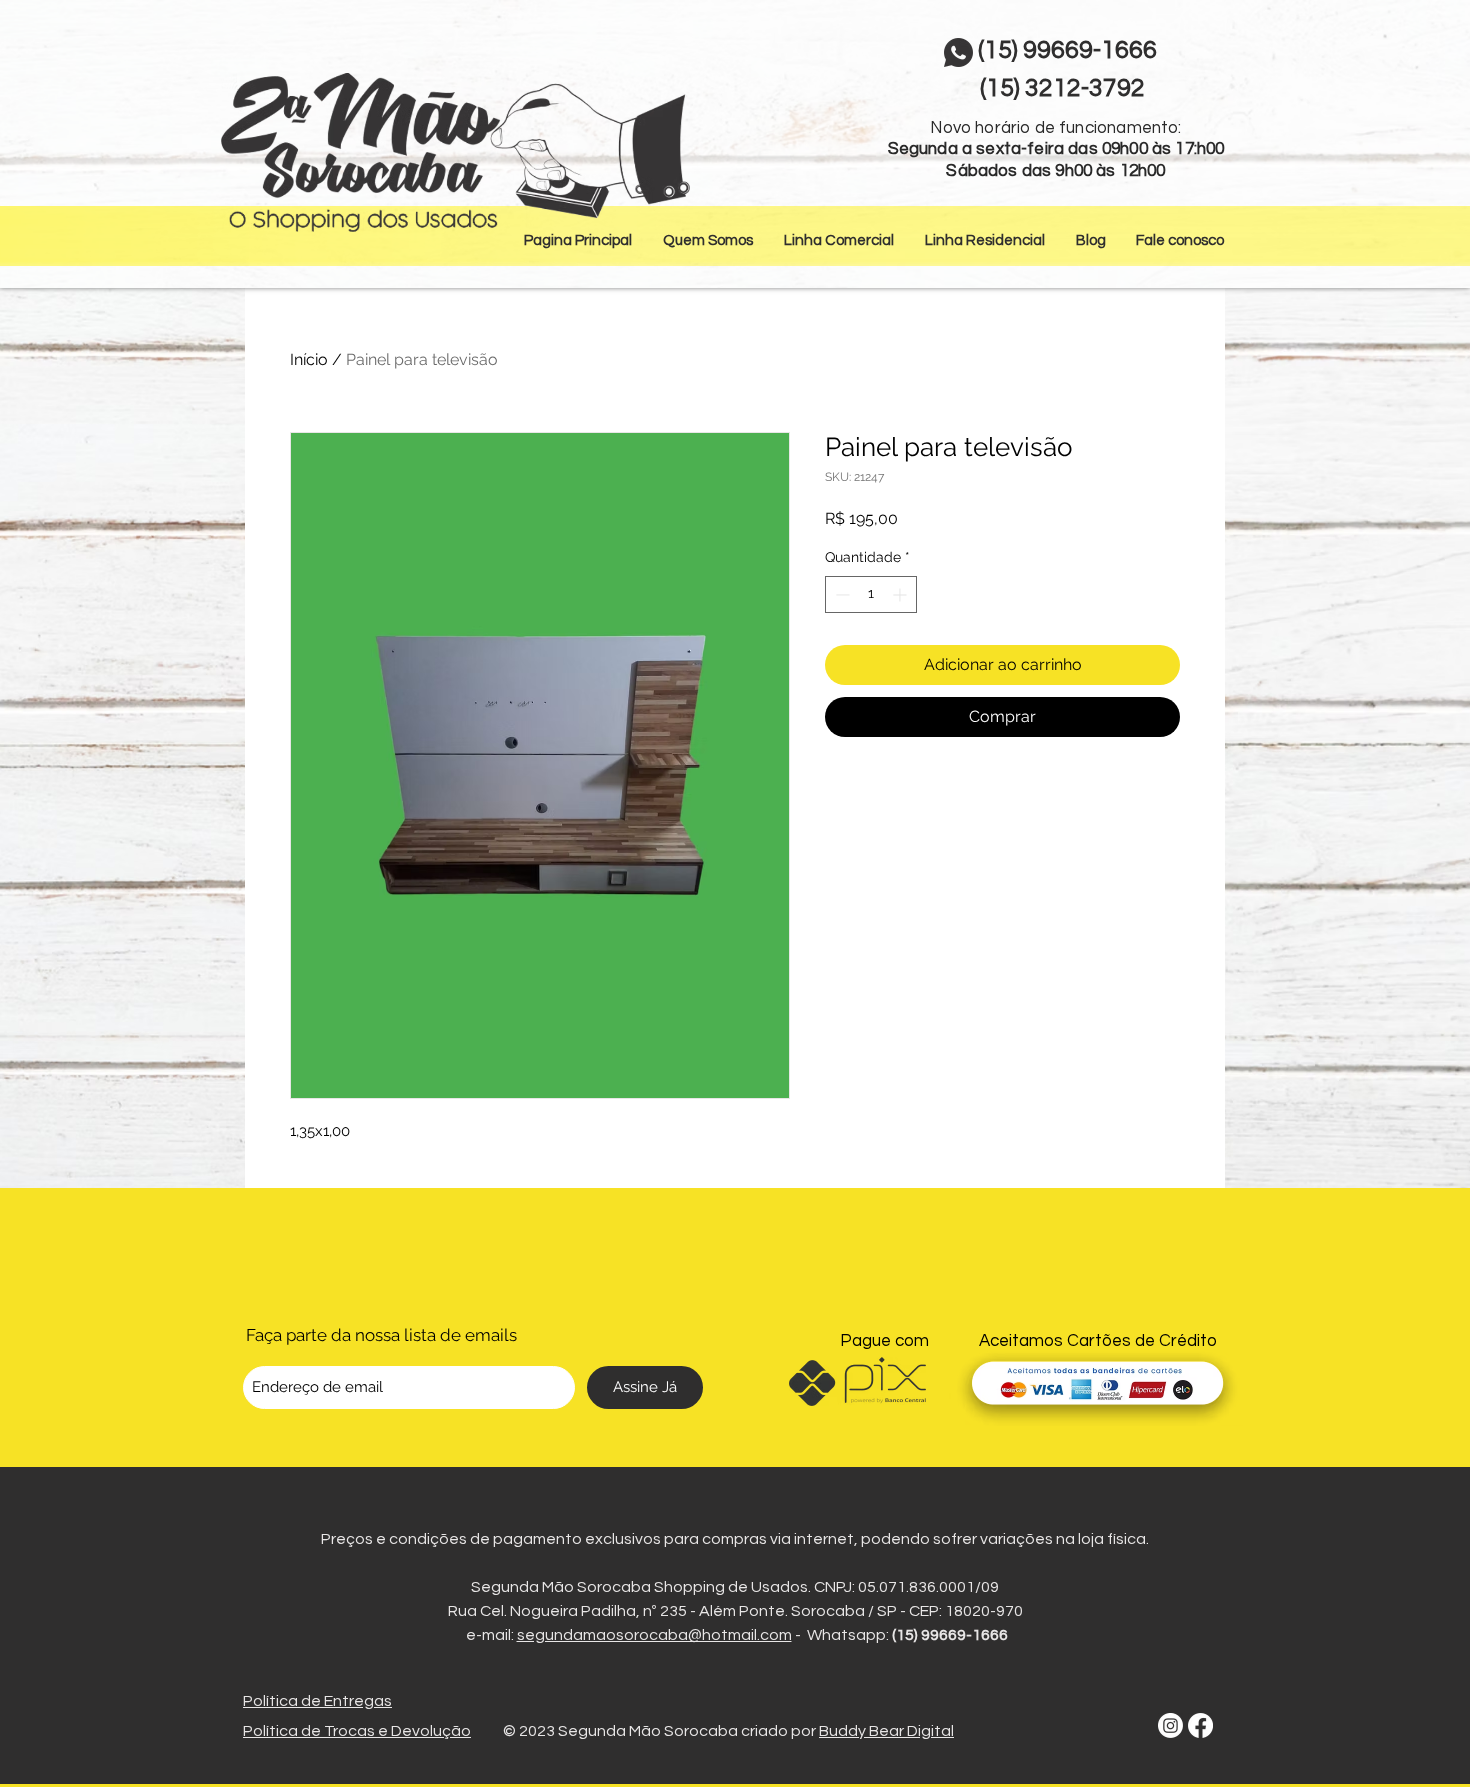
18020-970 (984, 1611)
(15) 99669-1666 (950, 1635)
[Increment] (901, 594)
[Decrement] (840, 594)
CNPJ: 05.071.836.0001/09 (906, 1587)
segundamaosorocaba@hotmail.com (654, 1635)
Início (309, 359)
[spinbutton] (871, 594)
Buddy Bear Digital (886, 1731)
